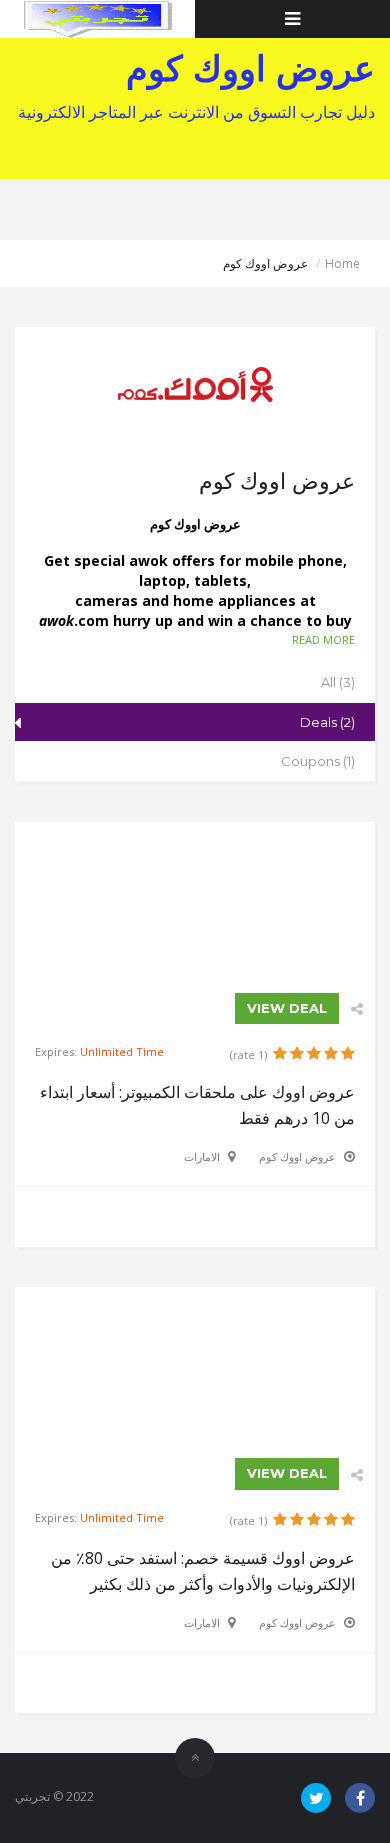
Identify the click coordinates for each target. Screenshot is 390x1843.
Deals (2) (327, 722)
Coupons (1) (318, 761)
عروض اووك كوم (297, 1156)
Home (342, 263)
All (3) (338, 682)
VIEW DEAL (287, 1008)
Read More (323, 639)
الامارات (202, 1156)
